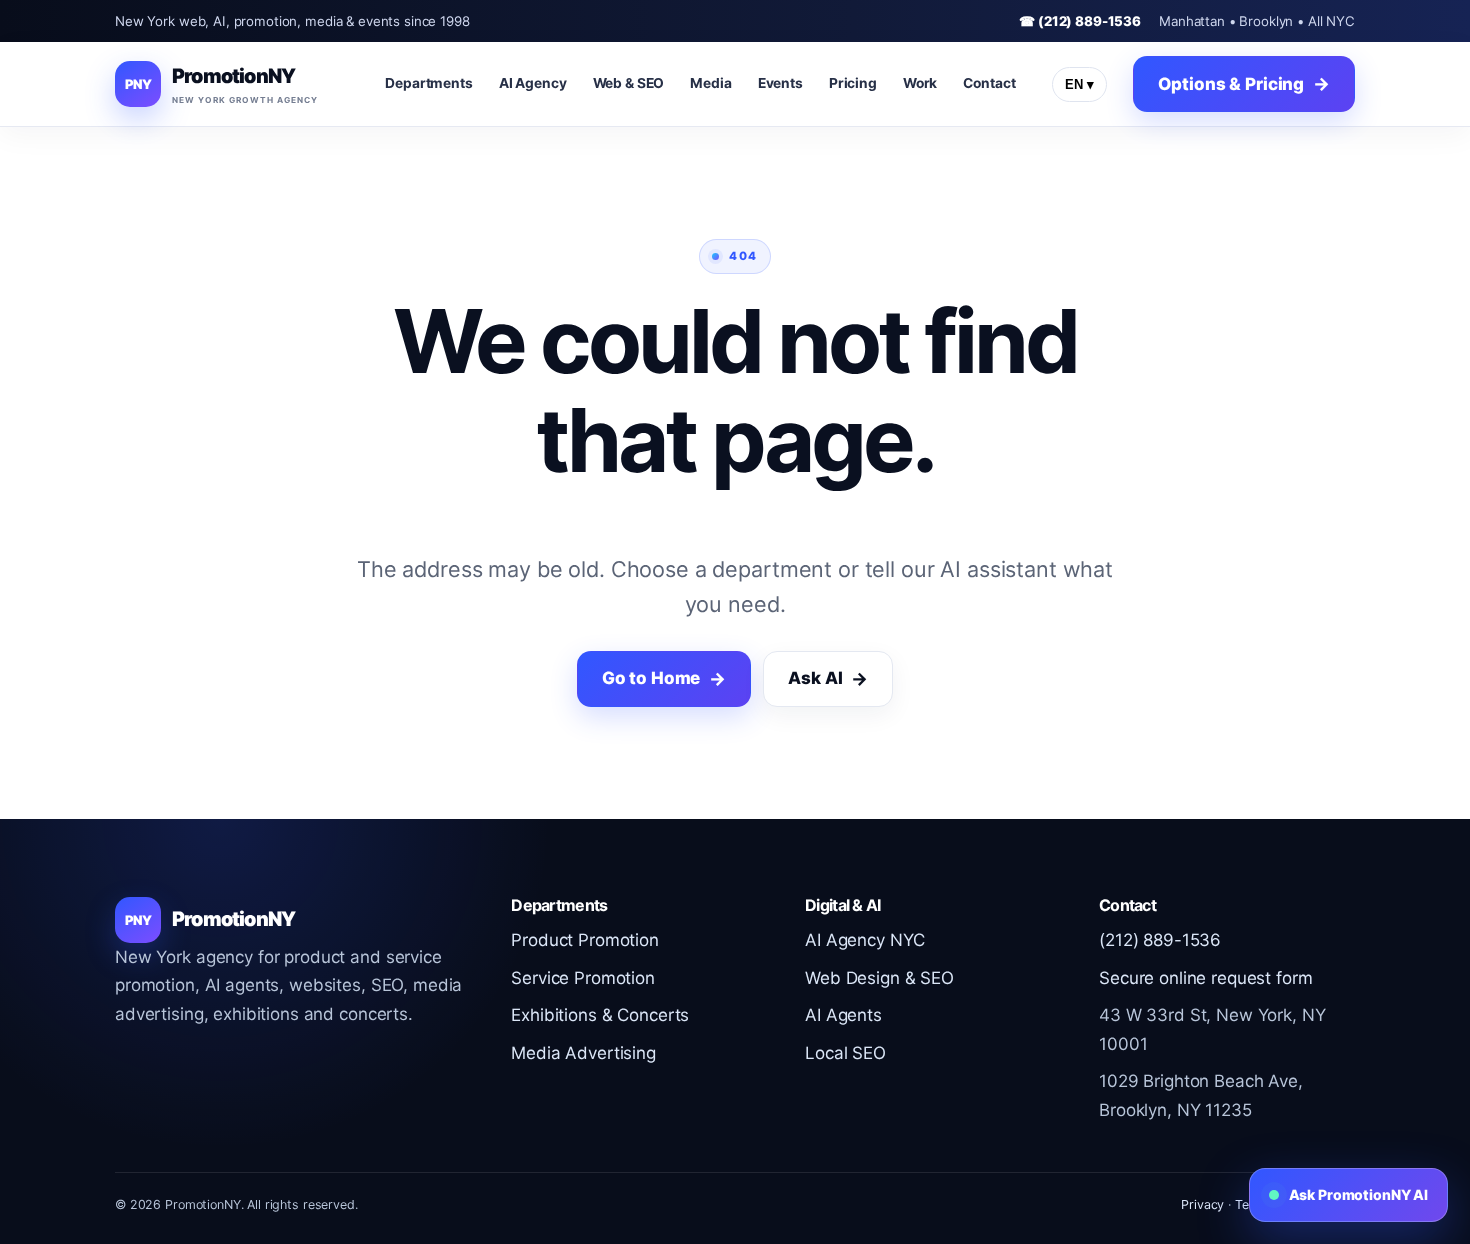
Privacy (1202, 1204)
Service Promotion (583, 978)
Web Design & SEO (879, 978)
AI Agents (843, 1015)
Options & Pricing (1231, 84)
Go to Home (651, 678)
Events (780, 83)
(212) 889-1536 (1160, 940)
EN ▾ (1079, 84)
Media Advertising (583, 1053)
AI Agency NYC (864, 940)
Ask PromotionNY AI (1358, 1194)
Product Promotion (585, 940)
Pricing (853, 83)
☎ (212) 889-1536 (1080, 21)
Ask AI (815, 678)
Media (710, 83)
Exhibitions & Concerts (600, 1015)
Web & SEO (629, 83)
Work (920, 83)
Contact (989, 83)
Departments (429, 83)
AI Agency (533, 83)
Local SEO (845, 1053)
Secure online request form (1205, 978)
